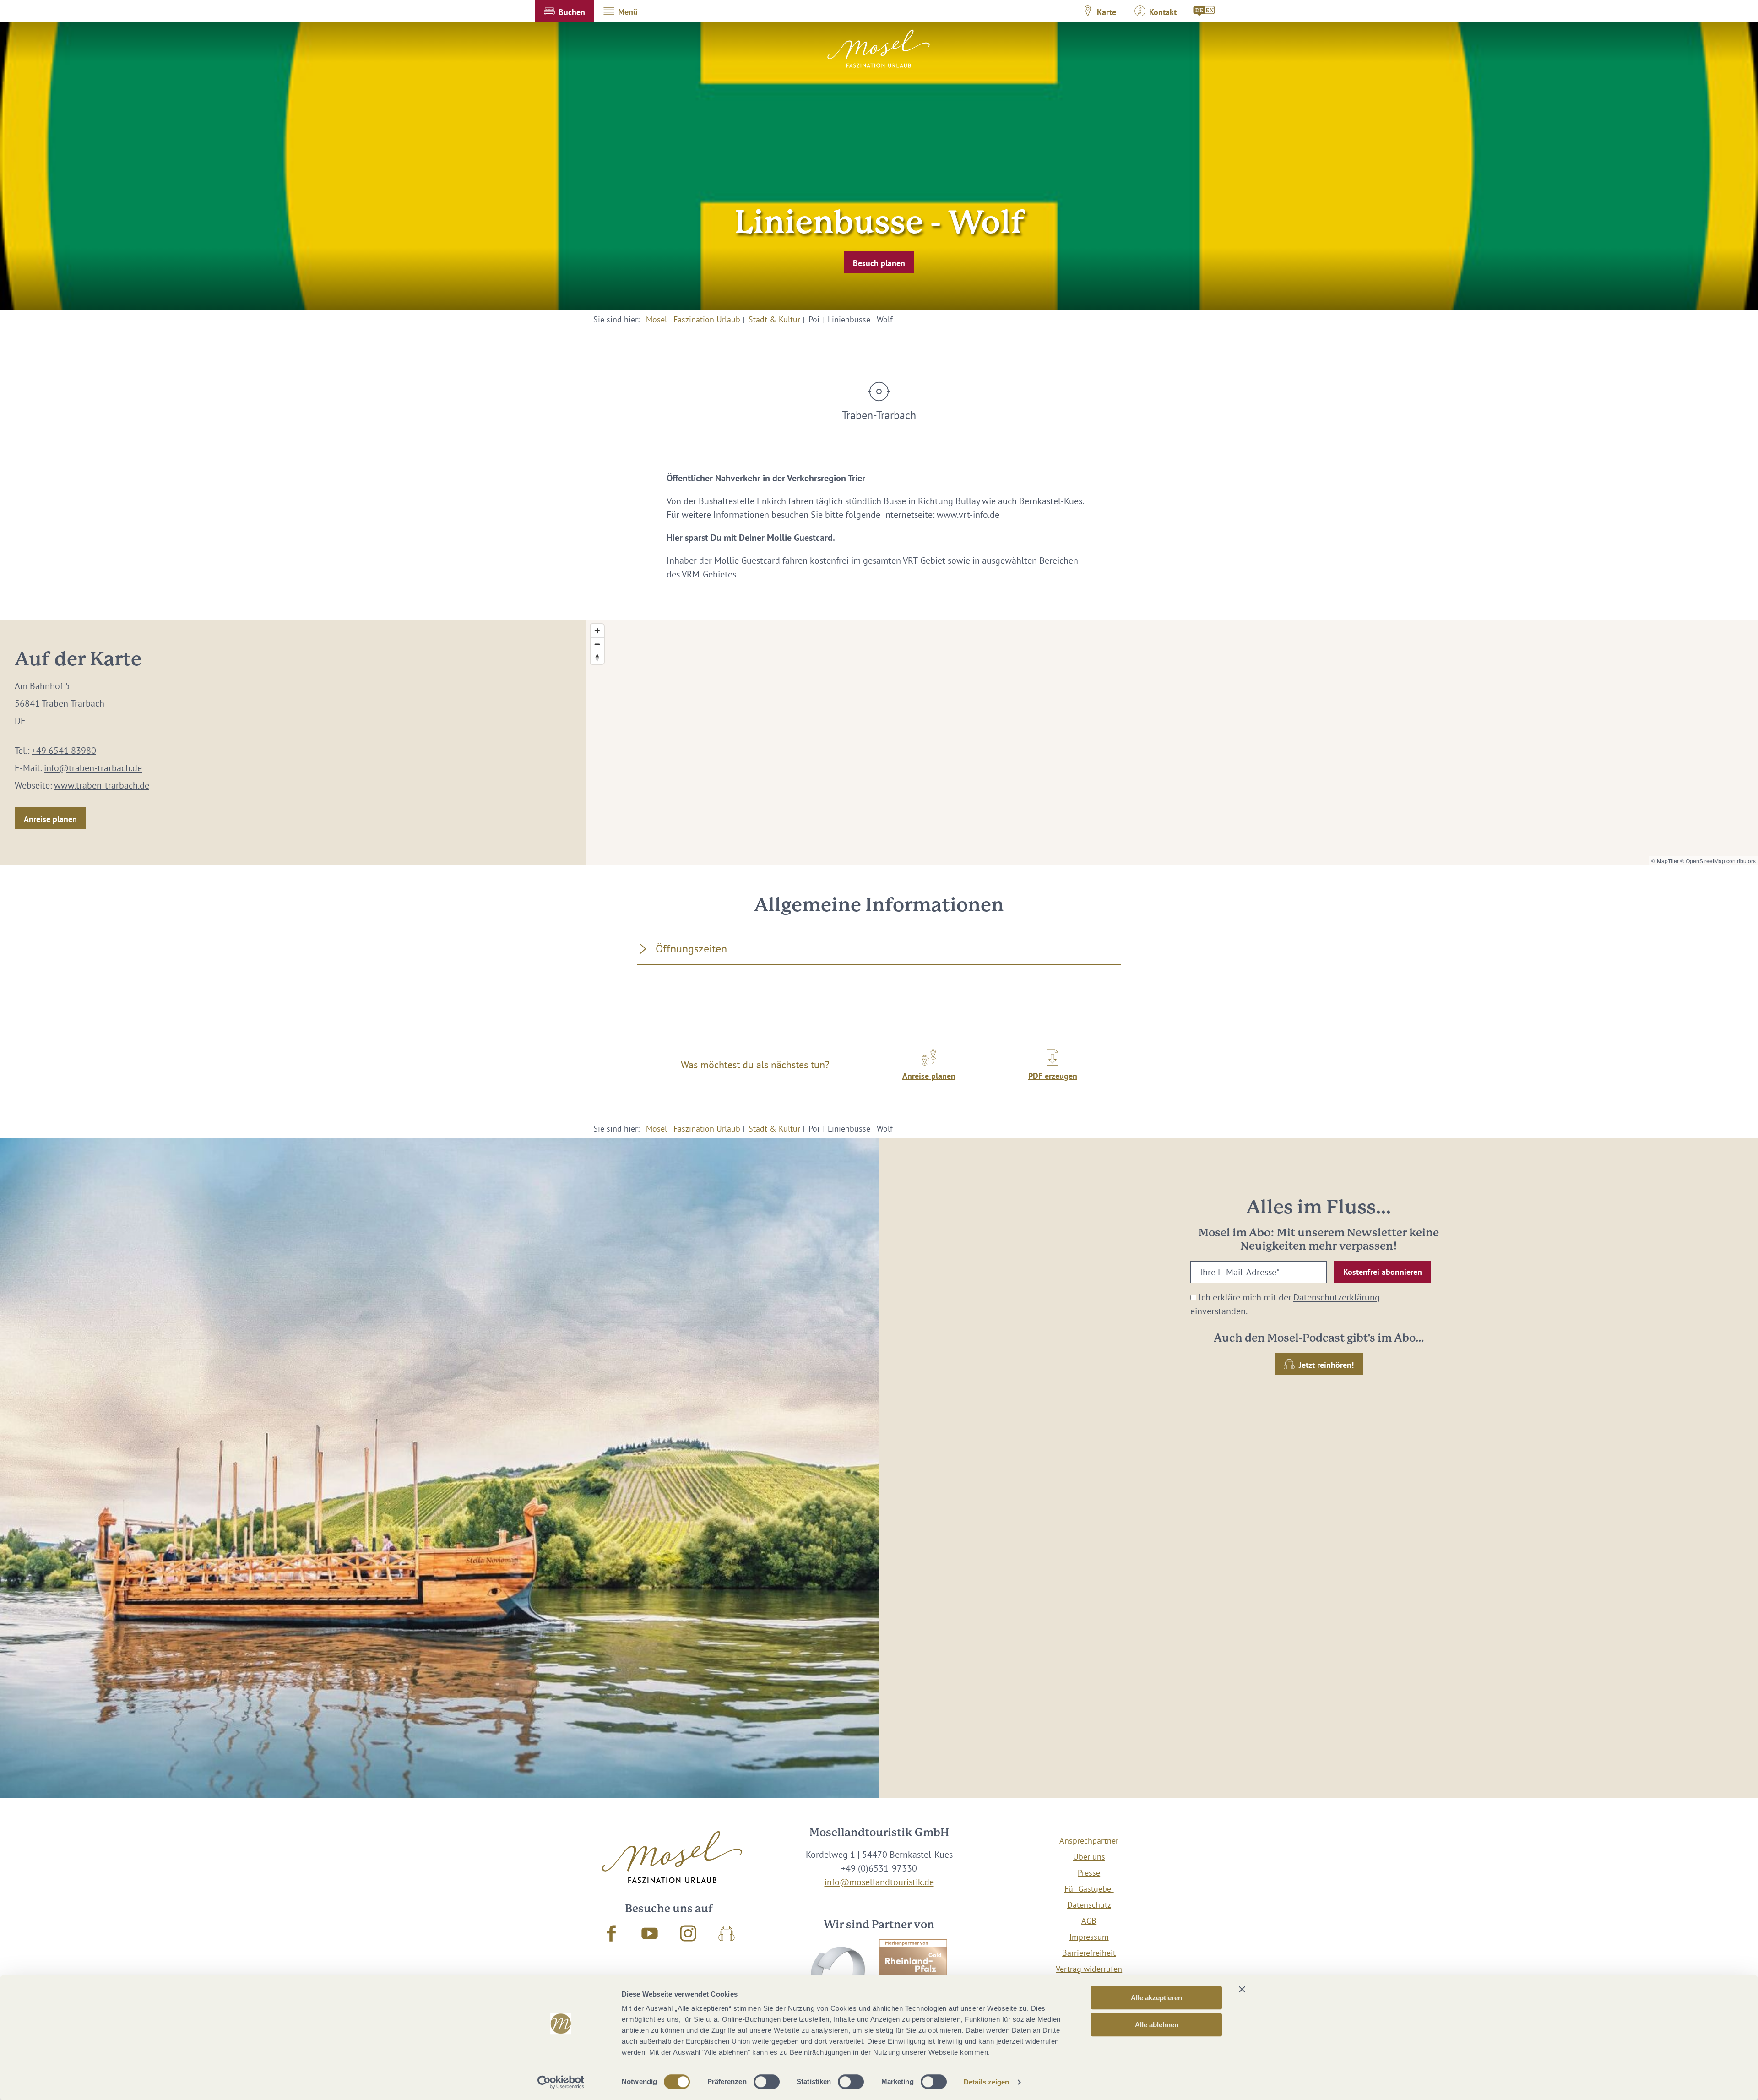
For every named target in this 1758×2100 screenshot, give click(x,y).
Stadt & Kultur (774, 319)
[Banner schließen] (1242, 1989)
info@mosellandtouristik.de (879, 1882)
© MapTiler (1665, 861)
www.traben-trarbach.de (102, 785)
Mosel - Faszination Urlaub (693, 319)
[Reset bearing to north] (597, 657)
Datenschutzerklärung (1337, 1297)
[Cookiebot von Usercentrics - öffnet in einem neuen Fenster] (561, 2082)
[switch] (767, 2082)
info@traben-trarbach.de (93, 768)
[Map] (1172, 743)
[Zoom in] (597, 631)
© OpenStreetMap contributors (1718, 861)
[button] (564, 11)
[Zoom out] (597, 644)
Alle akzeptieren (1156, 1998)
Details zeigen (986, 2082)
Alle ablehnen (1157, 2025)
